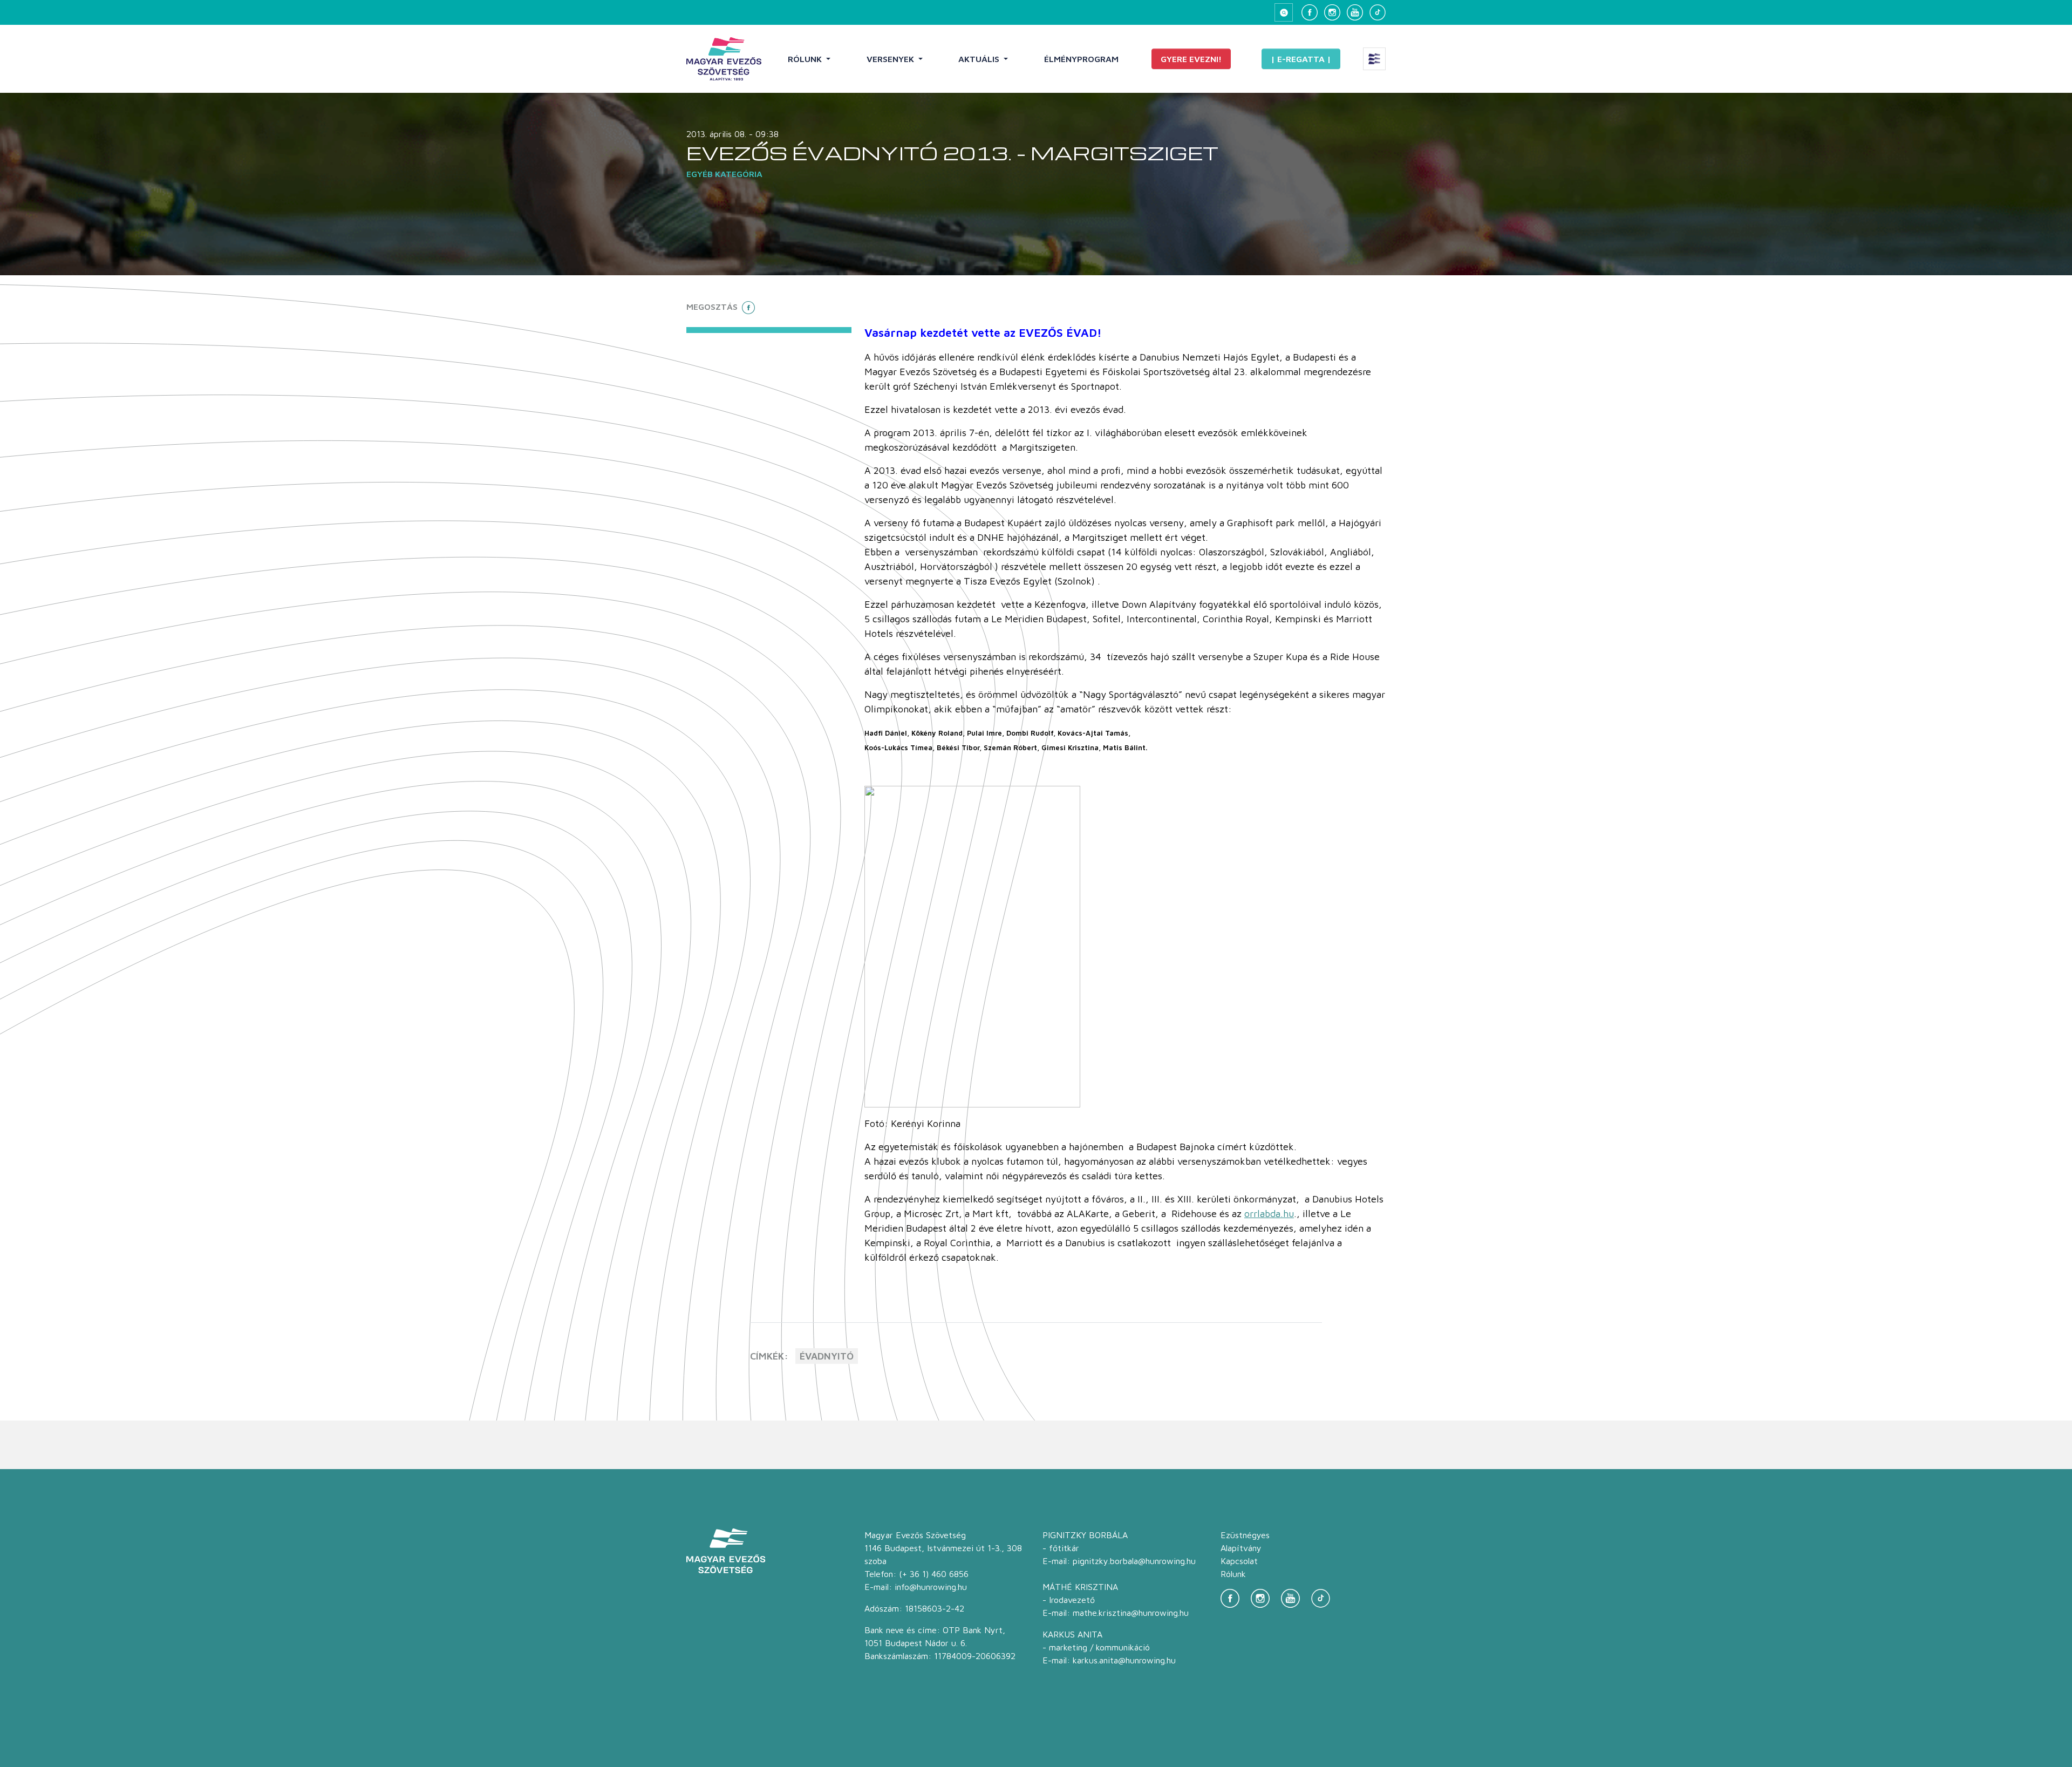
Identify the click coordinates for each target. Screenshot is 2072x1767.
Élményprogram (1081, 59)
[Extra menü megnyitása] (1374, 59)
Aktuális (980, 59)
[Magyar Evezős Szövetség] (724, 59)
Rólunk (806, 59)
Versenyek (891, 59)
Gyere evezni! (1191, 59)
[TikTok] (1378, 12)
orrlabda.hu (1269, 1214)
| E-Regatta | (1301, 59)
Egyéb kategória (724, 174)
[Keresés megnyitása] (1284, 12)
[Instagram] (1332, 12)
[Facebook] (1310, 12)
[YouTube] (1355, 12)
